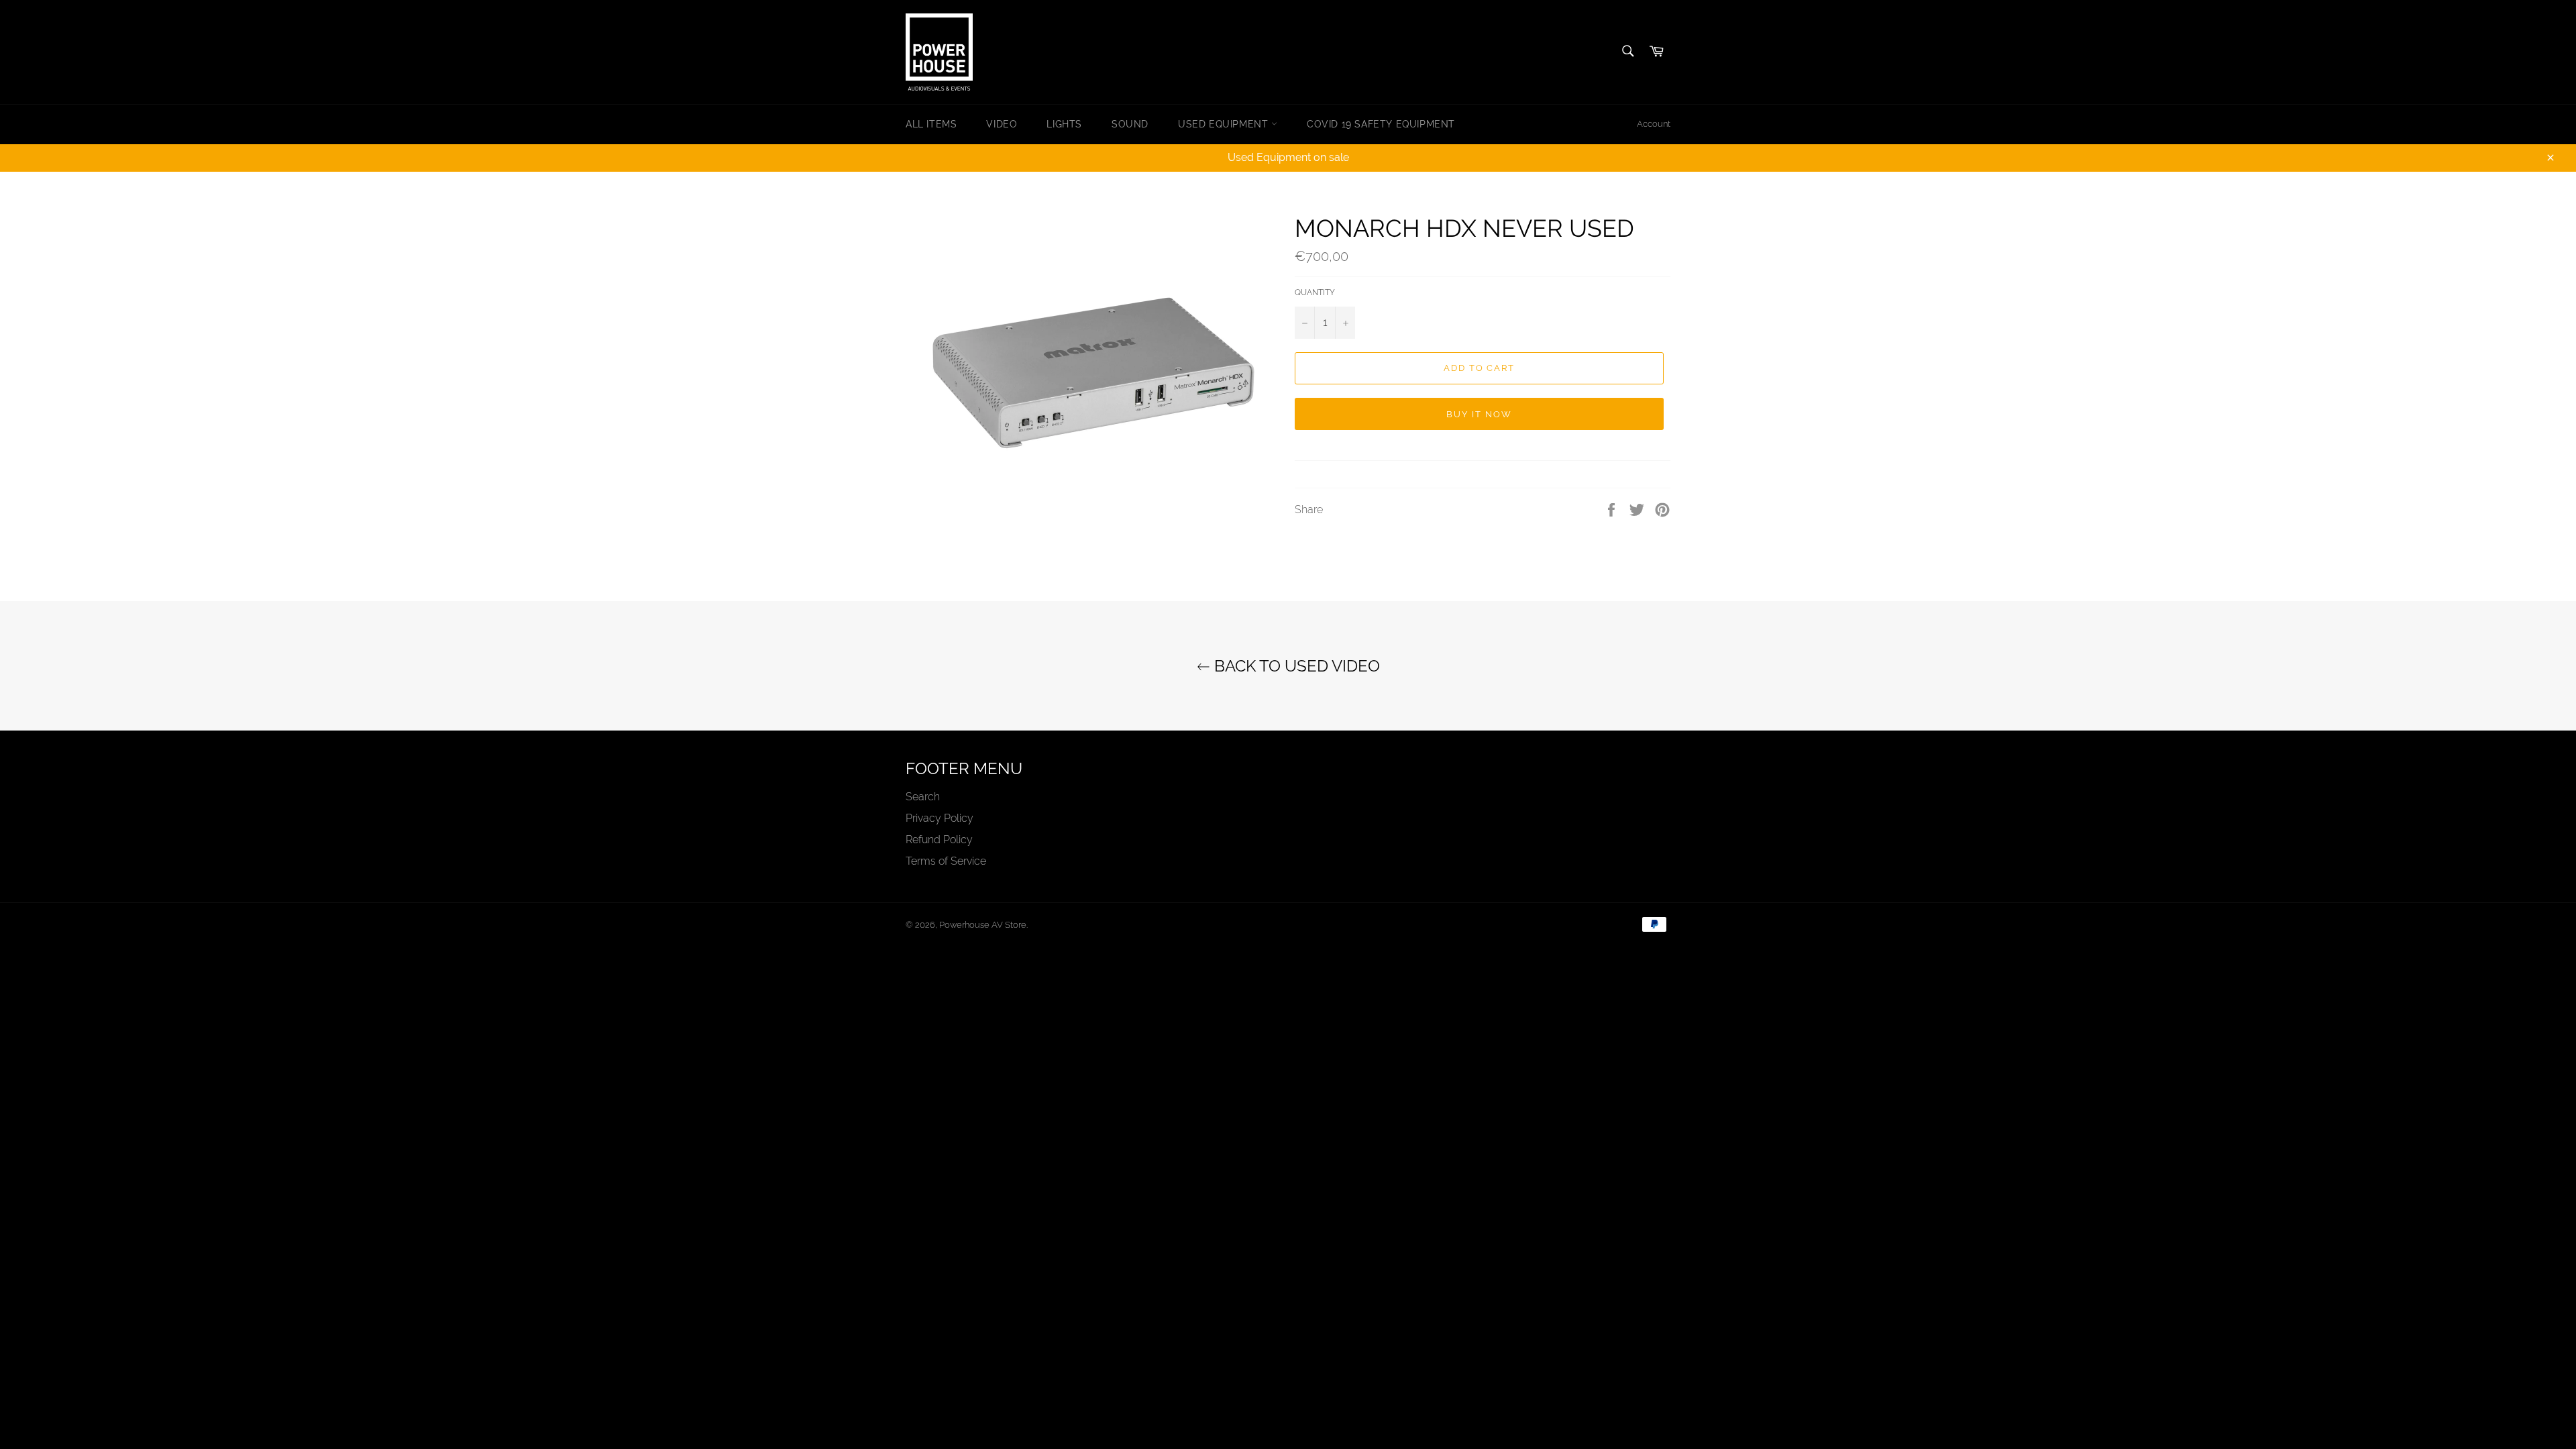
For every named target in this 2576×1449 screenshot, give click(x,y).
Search (923, 797)
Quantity (1315, 292)
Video (1002, 124)
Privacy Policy (940, 818)
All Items (931, 124)
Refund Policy (939, 840)
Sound (1130, 124)
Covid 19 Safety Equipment (1381, 124)
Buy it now (1479, 414)
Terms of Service (946, 861)
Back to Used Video (1295, 666)
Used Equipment (1225, 124)
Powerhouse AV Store (983, 925)
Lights (1064, 124)
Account (1654, 124)
